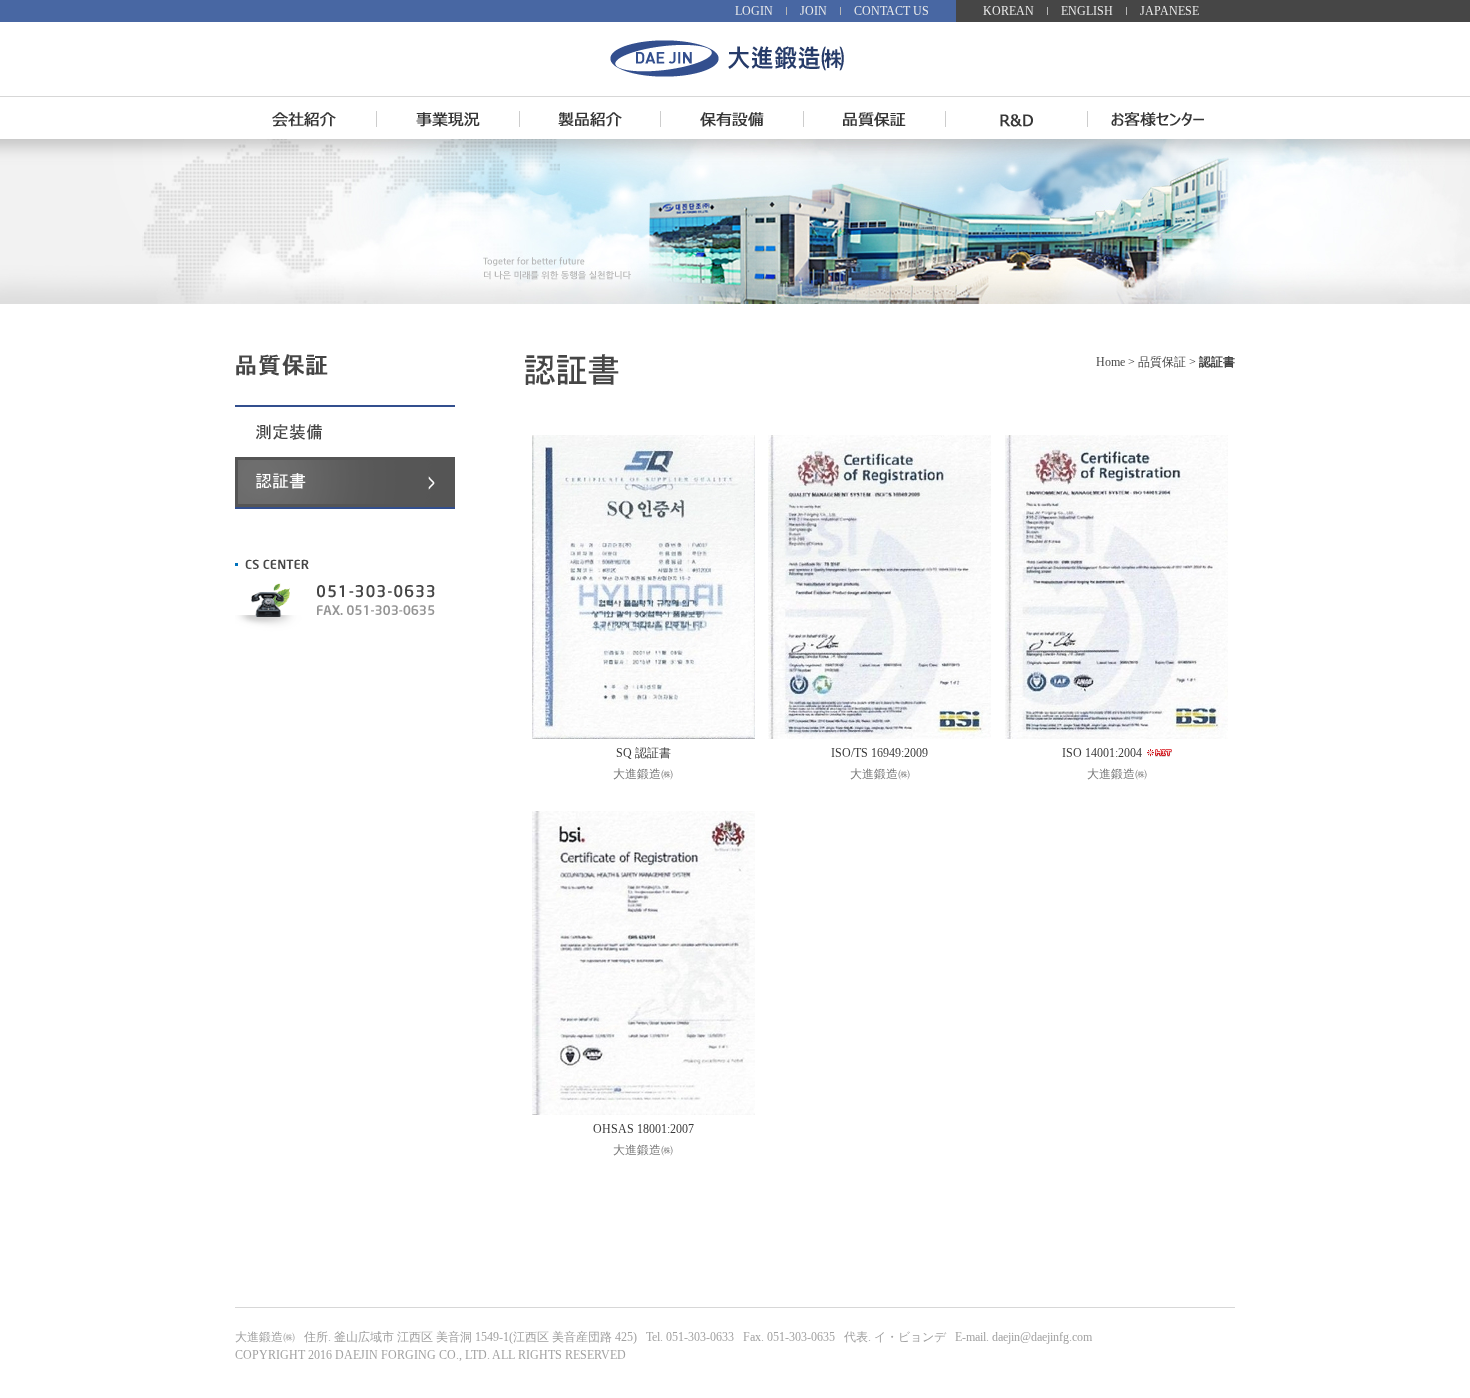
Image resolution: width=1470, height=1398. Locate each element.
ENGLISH (1087, 11)
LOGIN (754, 11)
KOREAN (1008, 11)
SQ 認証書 (643, 753)
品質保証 (1162, 362)
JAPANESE (1169, 11)
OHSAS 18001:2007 (643, 1129)
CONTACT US (891, 11)
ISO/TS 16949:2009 (879, 753)
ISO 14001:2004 (1102, 753)
